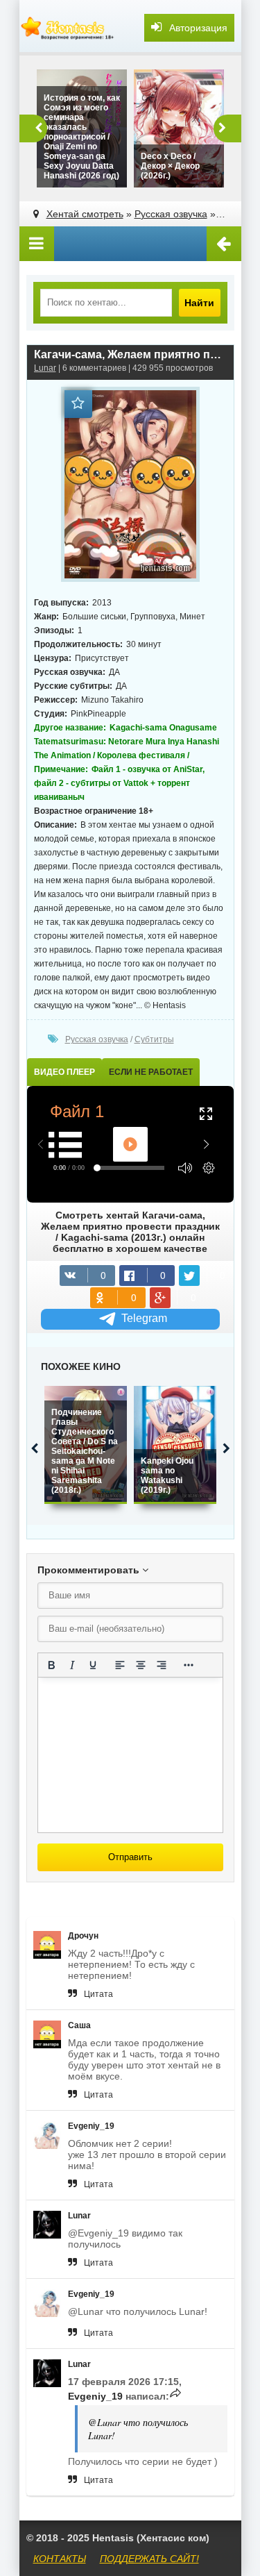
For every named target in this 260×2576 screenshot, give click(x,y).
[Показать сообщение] (175, 2396)
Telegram (144, 1318)
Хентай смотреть (85, 214)
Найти (199, 303)
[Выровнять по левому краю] (120, 1665)
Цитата (98, 1994)
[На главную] (68, 28)
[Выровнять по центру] (141, 1665)
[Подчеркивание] (93, 1665)
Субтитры (154, 1039)
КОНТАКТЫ (60, 2559)
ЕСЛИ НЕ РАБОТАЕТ (151, 1072)
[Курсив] (72, 1665)
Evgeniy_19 (91, 2126)
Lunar (45, 368)
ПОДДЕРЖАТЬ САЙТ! (149, 2559)
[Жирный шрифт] (51, 1665)
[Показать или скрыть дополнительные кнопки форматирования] (189, 1665)
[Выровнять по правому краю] (162, 1665)
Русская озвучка (171, 214)
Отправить (130, 1857)
